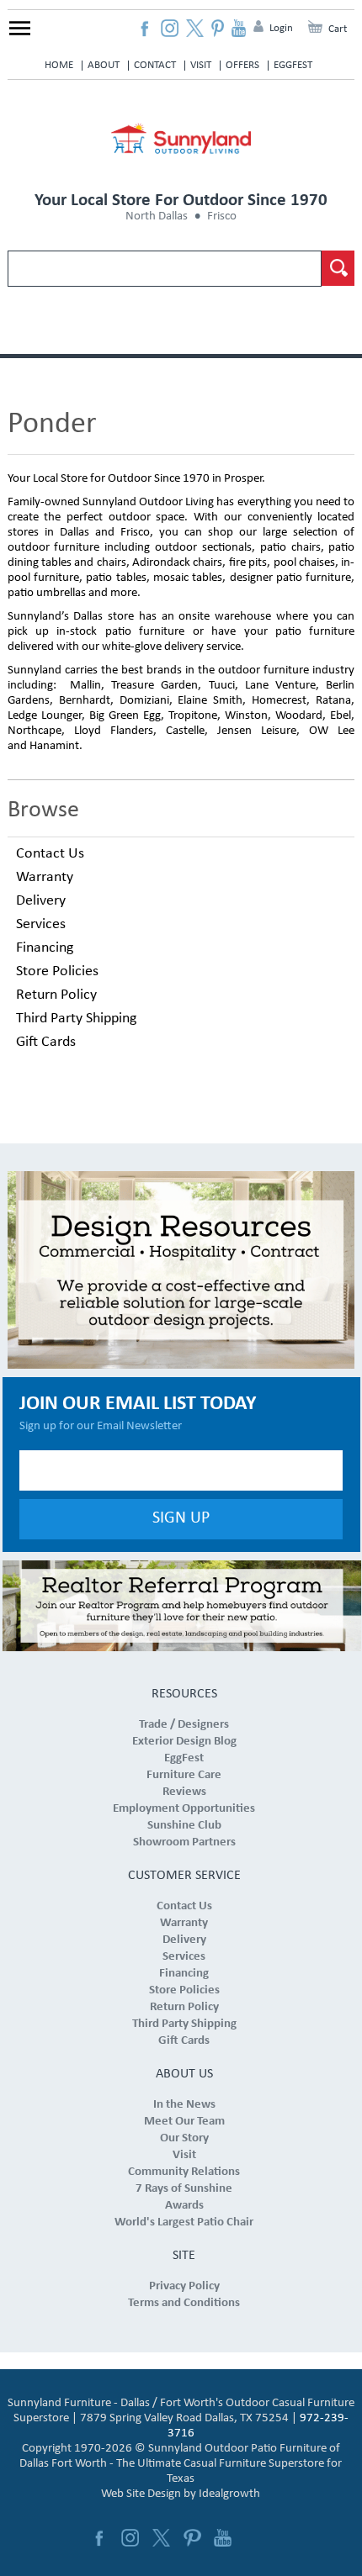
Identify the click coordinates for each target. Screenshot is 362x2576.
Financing (45, 948)
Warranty (45, 877)
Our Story (184, 2138)
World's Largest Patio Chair (184, 2222)
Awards (184, 2206)
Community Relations (184, 2172)
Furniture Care (184, 1775)
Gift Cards (46, 1042)
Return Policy (56, 995)
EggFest (293, 65)
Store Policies (57, 971)
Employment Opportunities (184, 1809)
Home (59, 65)
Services (41, 924)
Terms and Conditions (184, 2303)
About (104, 65)
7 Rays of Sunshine (184, 2189)
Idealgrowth (229, 2494)
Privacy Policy (184, 2286)
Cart (338, 29)
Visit (201, 65)
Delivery (41, 901)
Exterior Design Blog (184, 1742)
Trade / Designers (184, 1725)
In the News (184, 2105)
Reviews (184, 1792)
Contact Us (50, 854)
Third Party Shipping (76, 1019)
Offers (242, 65)
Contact (155, 65)
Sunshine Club (184, 1826)
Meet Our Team (184, 2122)
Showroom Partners (184, 1842)
